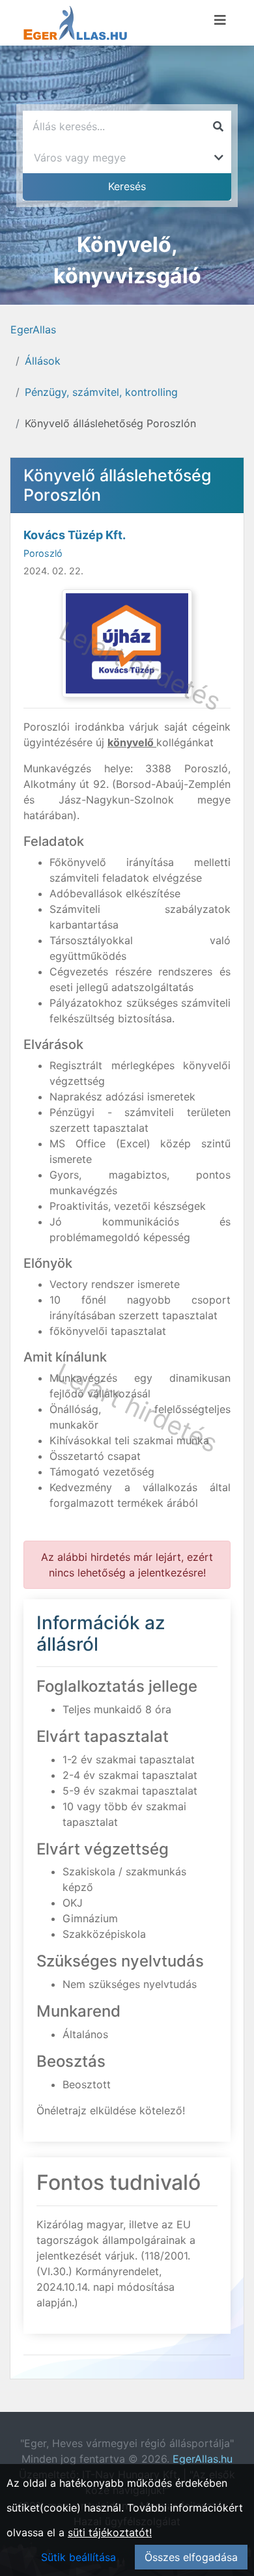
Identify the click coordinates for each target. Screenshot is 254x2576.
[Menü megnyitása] (220, 20)
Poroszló (43, 553)
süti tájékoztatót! (110, 2532)
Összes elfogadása (191, 2557)
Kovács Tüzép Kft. (75, 535)
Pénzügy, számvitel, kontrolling (101, 392)
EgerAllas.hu (203, 2459)
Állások (43, 361)
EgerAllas (33, 329)
